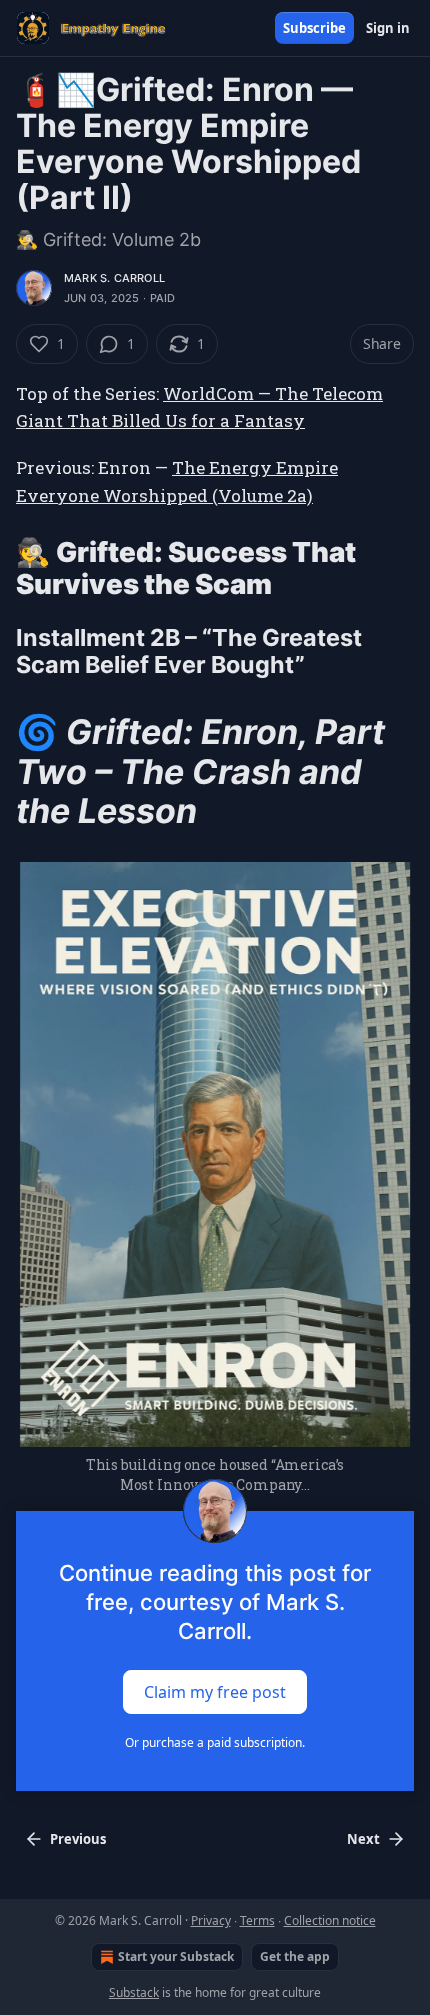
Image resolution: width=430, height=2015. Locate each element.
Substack (134, 1992)
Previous (78, 1839)
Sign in (388, 28)
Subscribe (314, 28)
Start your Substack (176, 1956)
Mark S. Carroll (114, 278)
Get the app (295, 1956)
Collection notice (330, 1920)
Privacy (211, 1920)
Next (363, 1839)
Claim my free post (215, 1692)
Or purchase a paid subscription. (215, 1742)
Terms (257, 1920)
